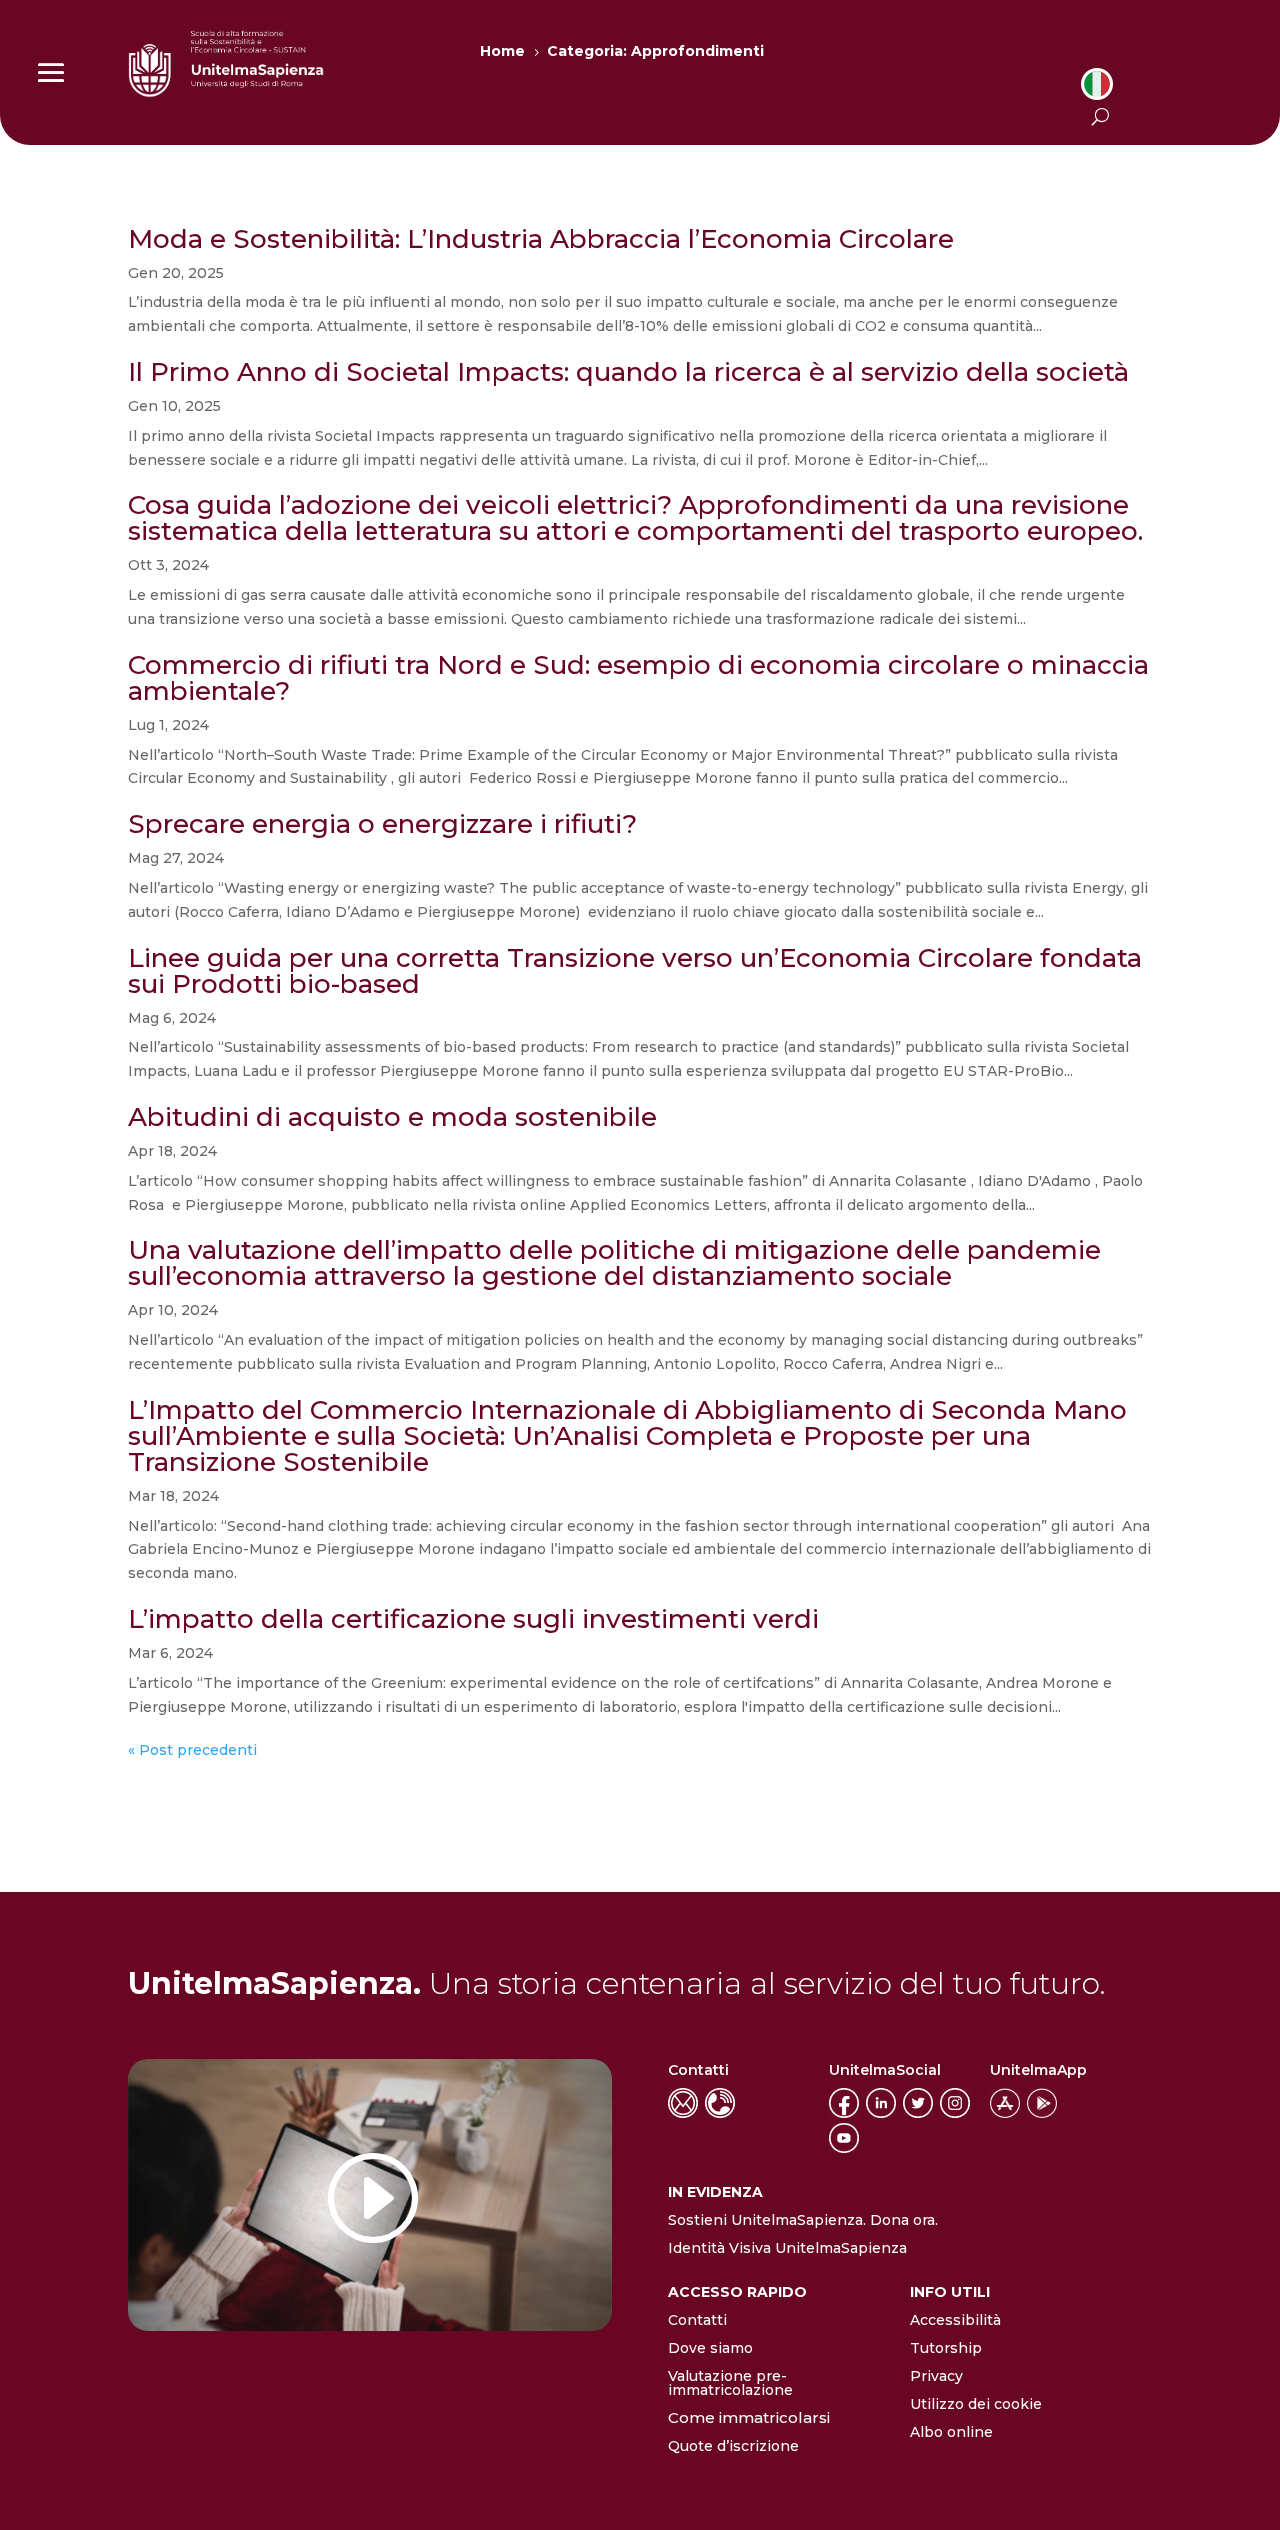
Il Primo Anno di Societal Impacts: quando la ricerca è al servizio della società (628, 372)
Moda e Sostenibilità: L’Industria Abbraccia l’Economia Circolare (541, 239)
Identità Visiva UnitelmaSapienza (787, 2248)
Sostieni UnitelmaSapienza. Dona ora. (803, 2220)
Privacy (936, 2376)
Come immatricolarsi (749, 2417)
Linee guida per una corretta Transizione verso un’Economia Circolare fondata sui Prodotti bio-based (635, 971)
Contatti (697, 2320)
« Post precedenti (192, 1750)
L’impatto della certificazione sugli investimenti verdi (473, 1619)
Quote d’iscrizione (733, 2446)
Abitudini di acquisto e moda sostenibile (392, 1117)
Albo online (951, 2432)
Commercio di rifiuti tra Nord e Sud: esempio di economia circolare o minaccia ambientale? (638, 678)
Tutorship (946, 2348)
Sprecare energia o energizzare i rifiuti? (382, 824)
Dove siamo (710, 2348)
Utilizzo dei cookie (976, 2404)
